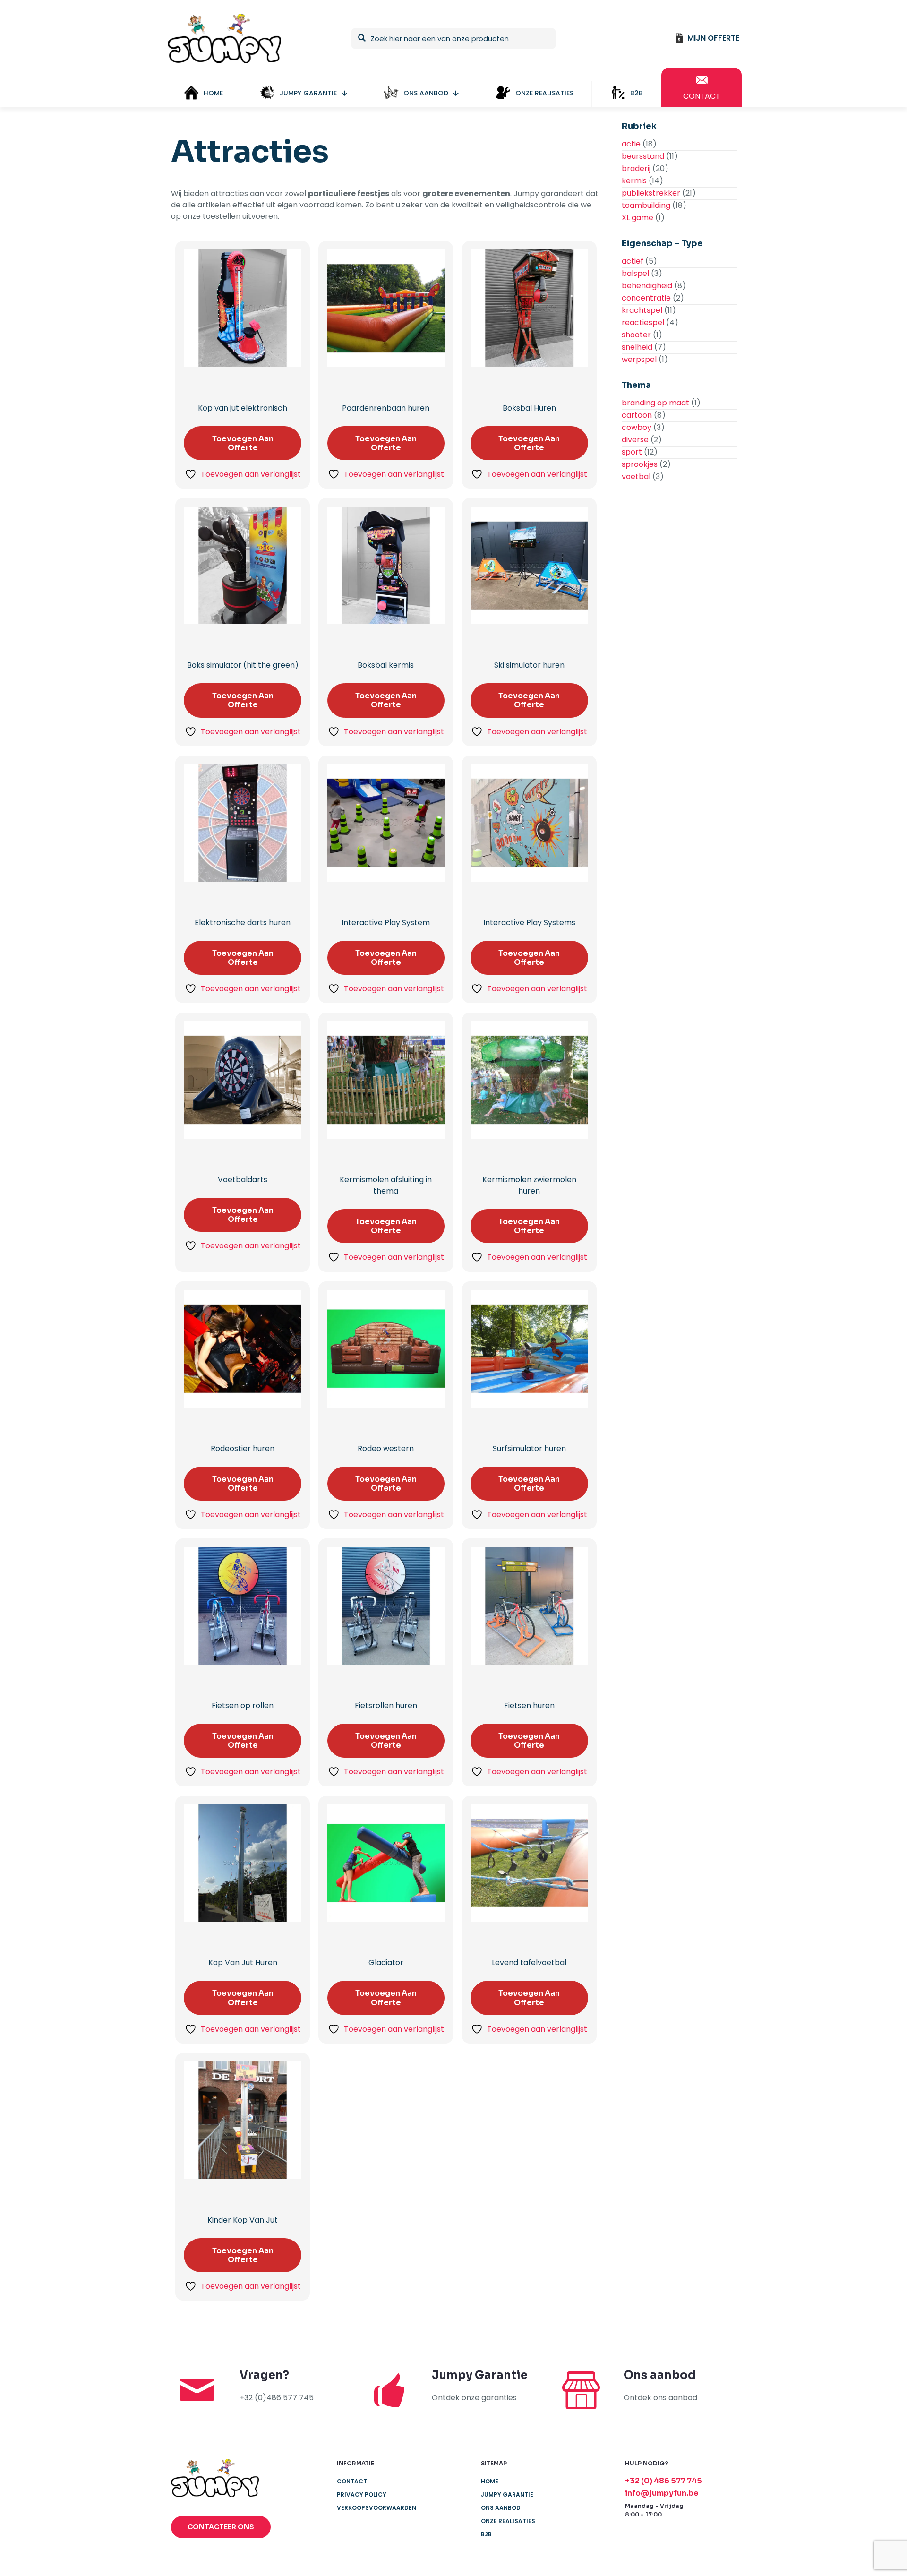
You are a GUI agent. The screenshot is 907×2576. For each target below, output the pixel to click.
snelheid (637, 347)
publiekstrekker (651, 193)
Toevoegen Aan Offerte (243, 443)
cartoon (637, 415)
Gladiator (386, 1962)
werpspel (639, 359)
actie (631, 144)
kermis (634, 181)
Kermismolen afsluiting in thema (386, 1185)
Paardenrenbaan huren (386, 408)
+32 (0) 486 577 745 (663, 2481)
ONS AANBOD (501, 2508)
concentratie (646, 298)
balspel (635, 273)
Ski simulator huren (529, 665)
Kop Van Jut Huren (243, 1962)
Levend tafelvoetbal (529, 1962)
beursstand (643, 156)
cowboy (637, 427)
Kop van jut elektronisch (243, 408)
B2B (486, 2534)
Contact (352, 2481)
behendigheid (647, 286)
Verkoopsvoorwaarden (376, 2508)
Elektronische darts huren (243, 923)
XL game (637, 218)
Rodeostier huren (243, 1448)
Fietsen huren (529, 1705)
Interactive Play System (386, 923)
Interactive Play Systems (529, 923)
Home (490, 2481)
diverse (635, 440)
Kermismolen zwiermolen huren (529, 1185)
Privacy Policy (362, 2494)
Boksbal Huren (529, 408)
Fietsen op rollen (243, 1705)
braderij (636, 168)
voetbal (636, 477)
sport (632, 452)
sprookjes (640, 464)
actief (633, 261)
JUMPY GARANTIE (507, 2494)
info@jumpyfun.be (662, 2493)
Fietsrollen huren (386, 1705)
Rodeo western (386, 1448)
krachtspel (642, 310)
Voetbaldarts (243, 1180)
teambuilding (646, 205)
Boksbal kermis (386, 665)
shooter (636, 335)
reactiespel (643, 322)
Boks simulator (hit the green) (243, 665)
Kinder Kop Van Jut (243, 2220)
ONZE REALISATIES (508, 2521)
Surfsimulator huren (529, 1448)
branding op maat (655, 403)
